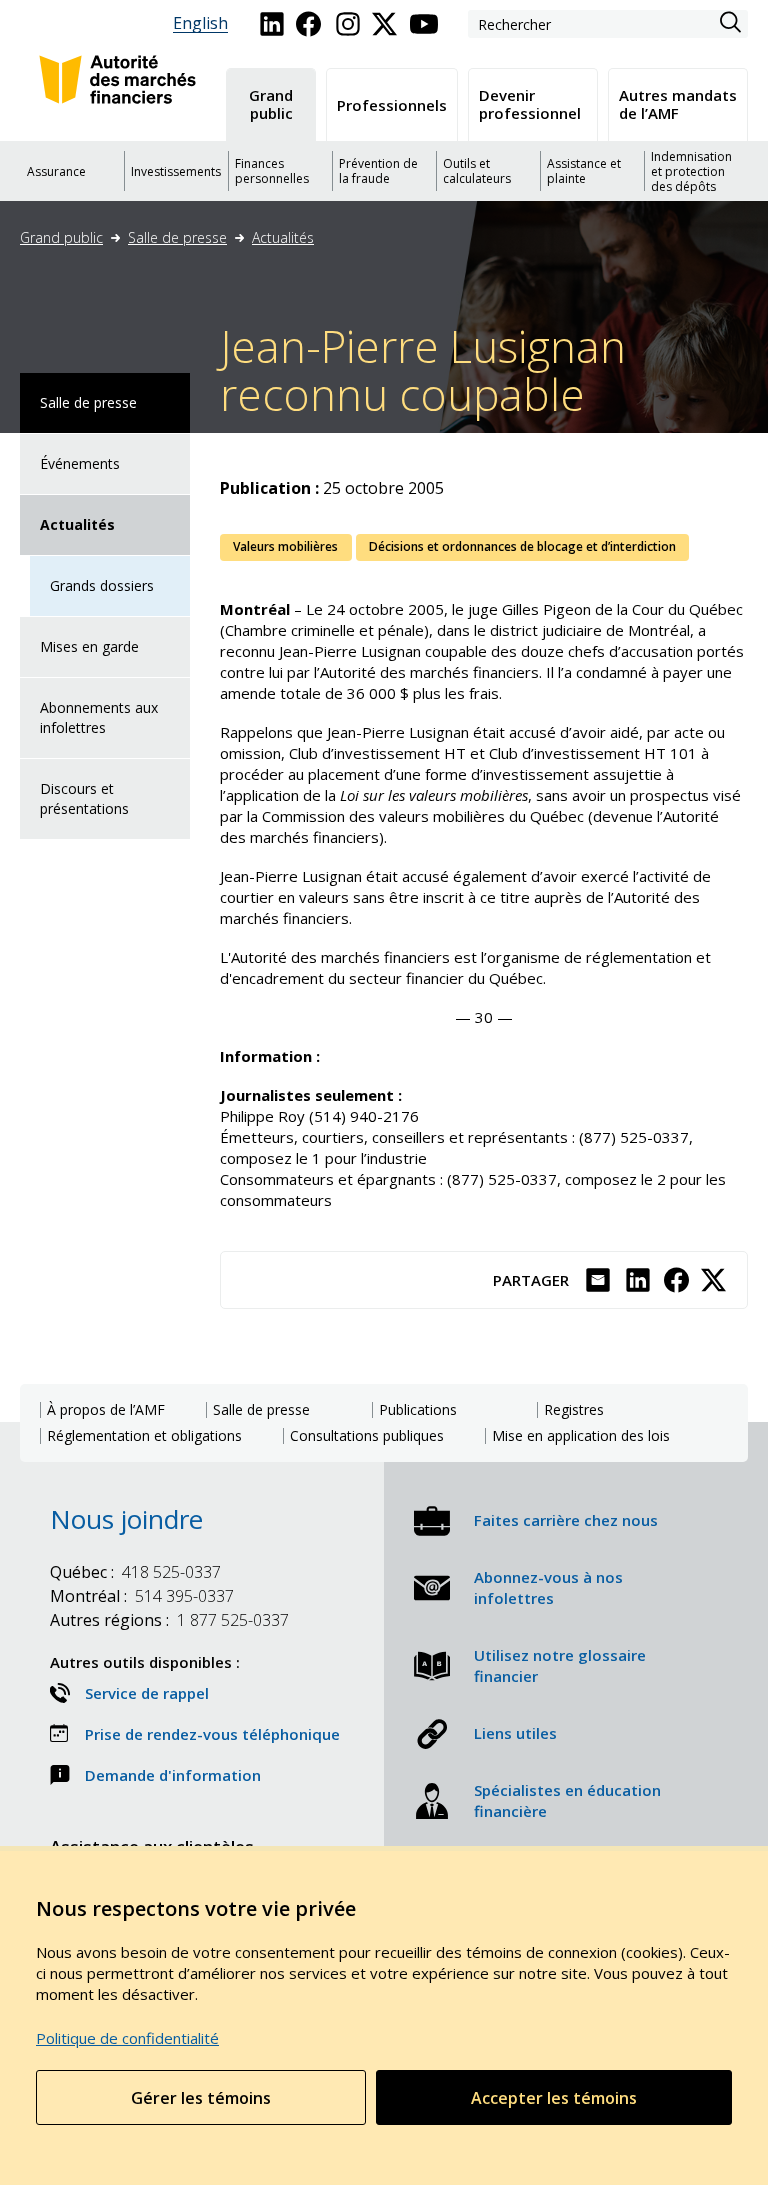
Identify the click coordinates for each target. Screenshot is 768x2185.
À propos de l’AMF (106, 1410)
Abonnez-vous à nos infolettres (548, 1587)
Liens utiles (515, 1733)
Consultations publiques (367, 1436)
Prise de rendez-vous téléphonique (212, 1734)
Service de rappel (147, 1693)
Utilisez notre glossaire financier (560, 1665)
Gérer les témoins (201, 2098)
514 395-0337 (142, 1596)
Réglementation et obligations (144, 1436)
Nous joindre (126, 1519)
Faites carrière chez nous (566, 1520)
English (200, 23)
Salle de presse (177, 237)
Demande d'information (173, 1775)
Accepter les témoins (554, 2098)
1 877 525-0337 (169, 1620)
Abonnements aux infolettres (99, 717)
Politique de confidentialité (127, 2038)
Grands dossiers (102, 585)
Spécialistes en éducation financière (567, 1800)
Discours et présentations (84, 798)
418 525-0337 (135, 1572)
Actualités (283, 237)
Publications (418, 1410)
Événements (80, 463)
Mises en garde (89, 646)
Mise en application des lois (581, 1436)
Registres (574, 1410)
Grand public (61, 237)
